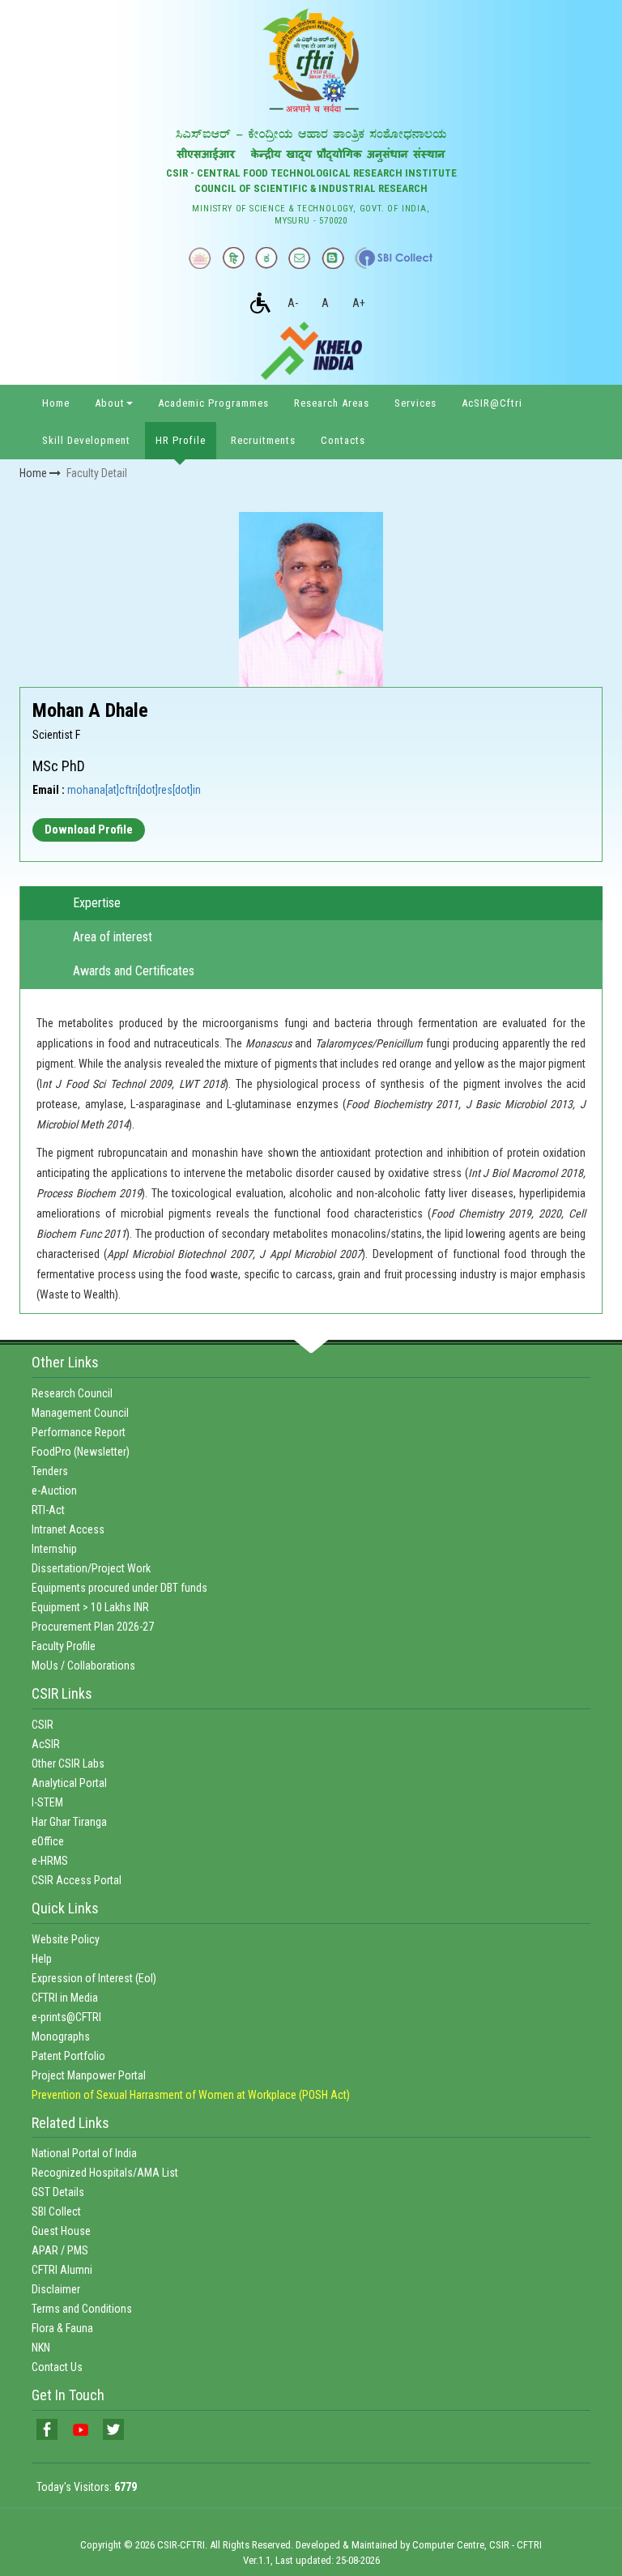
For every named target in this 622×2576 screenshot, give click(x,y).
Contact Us (57, 2367)
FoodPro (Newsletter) (81, 1452)
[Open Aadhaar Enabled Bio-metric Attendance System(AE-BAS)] (200, 258)
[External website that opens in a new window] (394, 258)
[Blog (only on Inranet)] (333, 258)
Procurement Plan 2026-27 (93, 1627)
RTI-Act (48, 1510)
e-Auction (54, 1491)
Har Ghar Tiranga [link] (69, 1822)
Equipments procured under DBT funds (119, 1588)
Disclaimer (56, 2289)
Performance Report (79, 1432)
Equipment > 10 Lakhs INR (90, 1607)
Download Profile (89, 830)
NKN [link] (41, 2348)
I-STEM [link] (47, 1802)
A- (293, 303)
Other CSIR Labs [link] (68, 1764)
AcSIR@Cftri (492, 403)
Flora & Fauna (62, 2328)
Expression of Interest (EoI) (94, 1978)
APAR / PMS (60, 2250)
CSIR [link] (43, 1725)
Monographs (61, 2036)
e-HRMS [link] (50, 1861)
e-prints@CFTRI (66, 2017)
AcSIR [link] (46, 1744)
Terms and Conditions (82, 2309)
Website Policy (66, 1939)
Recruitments (263, 440)
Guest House (61, 2231)
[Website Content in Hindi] (233, 258)
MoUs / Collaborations (83, 1665)
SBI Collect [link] (56, 2211)
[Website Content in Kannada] (266, 258)
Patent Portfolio (68, 2056)
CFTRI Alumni (62, 2270)
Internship (54, 1549)
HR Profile (181, 440)
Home (56, 403)
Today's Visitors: (87, 2487)
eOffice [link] (48, 1841)
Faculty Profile (64, 1646)
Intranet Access (68, 1529)
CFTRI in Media (65, 1998)
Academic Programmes (213, 403)
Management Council (80, 1413)
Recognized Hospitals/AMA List (105, 2173)
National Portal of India (84, 2153)
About (110, 403)
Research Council (72, 1393)
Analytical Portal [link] (69, 1783)
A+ (359, 303)
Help (42, 1959)
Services (415, 403)
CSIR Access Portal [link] (77, 1880)
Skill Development (86, 440)
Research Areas (332, 403)
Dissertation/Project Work (91, 1568)
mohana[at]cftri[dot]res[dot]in (134, 790)
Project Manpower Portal (89, 2075)
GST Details (58, 2192)
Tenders (50, 1471)
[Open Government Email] (300, 258)
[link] (47, 2429)
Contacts (343, 440)
